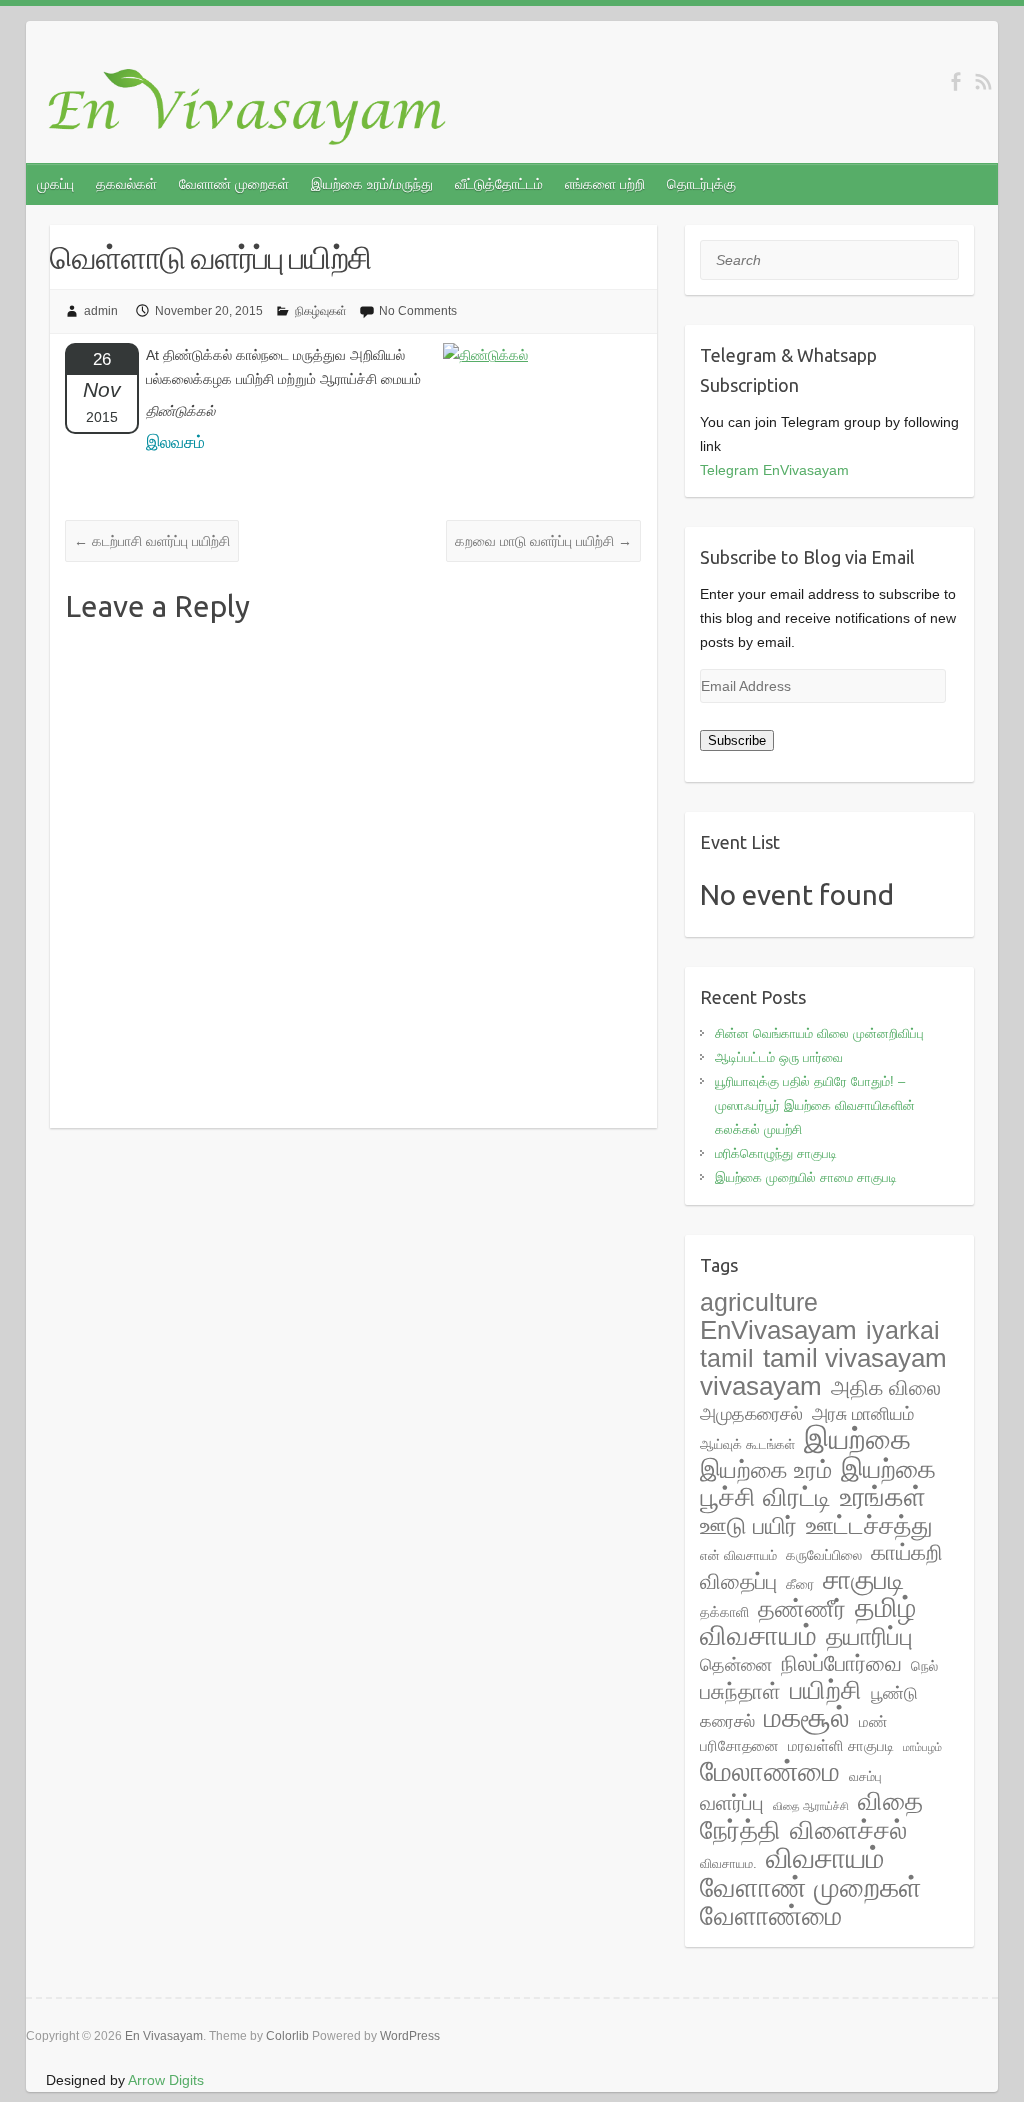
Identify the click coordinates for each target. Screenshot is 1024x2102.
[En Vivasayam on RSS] (983, 81)
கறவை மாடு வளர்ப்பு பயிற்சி (543, 541)
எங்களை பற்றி (605, 184)
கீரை (800, 1584)
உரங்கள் (883, 1497)
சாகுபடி (863, 1579)
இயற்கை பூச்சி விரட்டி (818, 1483)
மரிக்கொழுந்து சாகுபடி (776, 1153)
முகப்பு (55, 184)
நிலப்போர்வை (841, 1663)
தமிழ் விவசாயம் (808, 1621)
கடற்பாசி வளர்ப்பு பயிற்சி (152, 541)
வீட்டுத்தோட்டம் (499, 184)
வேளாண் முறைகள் (234, 184)
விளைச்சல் (848, 1830)
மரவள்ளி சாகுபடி (841, 1745)
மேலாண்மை (770, 1771)
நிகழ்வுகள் (321, 311)
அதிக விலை (886, 1387)
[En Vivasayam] (258, 108)
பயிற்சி (826, 1690)
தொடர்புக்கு (701, 184)
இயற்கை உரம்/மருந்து (372, 184)
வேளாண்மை (771, 1916)
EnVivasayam (778, 1330)
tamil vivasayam (855, 1358)
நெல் (924, 1666)
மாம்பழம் (922, 1747)
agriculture (759, 1302)
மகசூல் (807, 1717)
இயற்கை (857, 1438)
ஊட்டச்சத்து (869, 1525)
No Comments (418, 311)
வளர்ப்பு (732, 1803)
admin (101, 311)
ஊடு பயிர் (748, 1525)
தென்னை (736, 1665)
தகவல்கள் (126, 184)
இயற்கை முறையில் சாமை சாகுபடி (806, 1177)
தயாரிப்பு (869, 1636)
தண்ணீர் (802, 1609)
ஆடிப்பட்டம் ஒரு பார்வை (779, 1057)
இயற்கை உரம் (766, 1469)
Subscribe (737, 740)
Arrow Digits (166, 2080)
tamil (727, 1358)
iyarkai (903, 1330)
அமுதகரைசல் (751, 1413)
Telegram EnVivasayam (774, 470)
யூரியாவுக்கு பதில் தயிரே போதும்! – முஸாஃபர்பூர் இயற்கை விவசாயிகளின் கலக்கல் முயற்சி (815, 1105)
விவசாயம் (825, 1858)
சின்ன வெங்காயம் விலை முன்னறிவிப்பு (819, 1033)
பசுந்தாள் (740, 1691)
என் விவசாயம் (738, 1555)
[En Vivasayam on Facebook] (955, 81)
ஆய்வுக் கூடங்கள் (747, 1444)
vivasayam (761, 1386)
